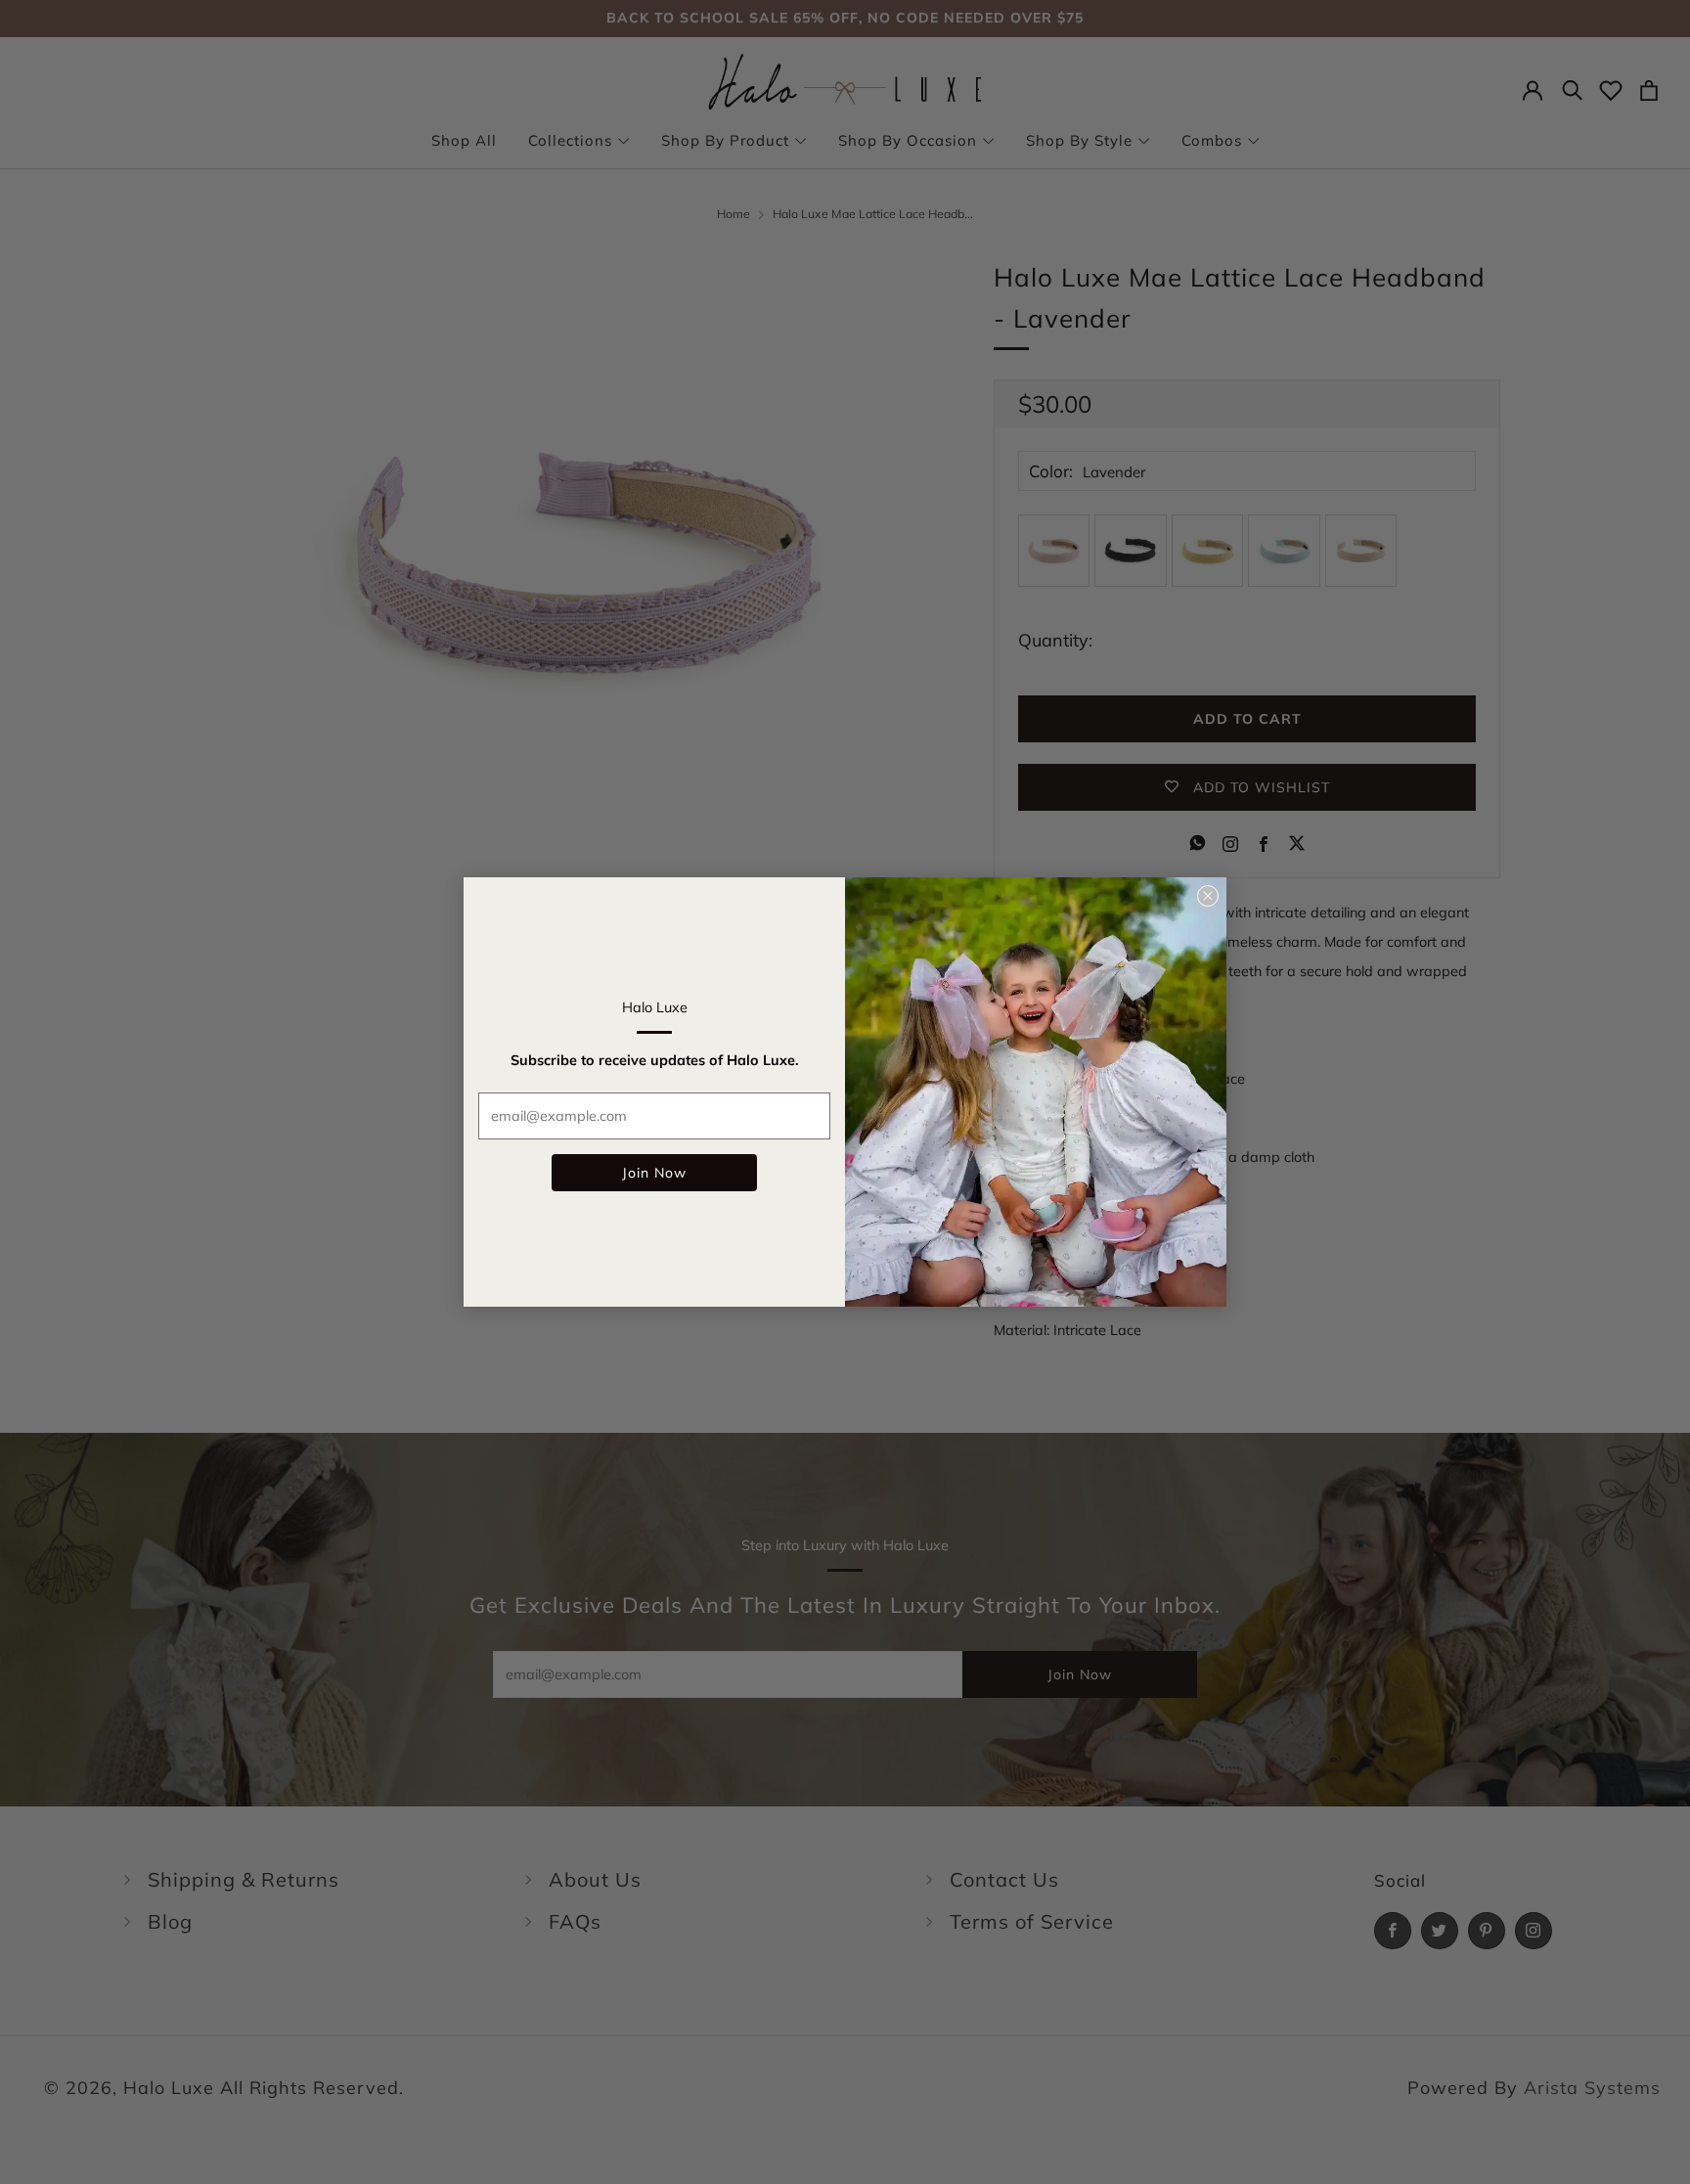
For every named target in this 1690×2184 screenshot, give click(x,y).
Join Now (654, 1173)
